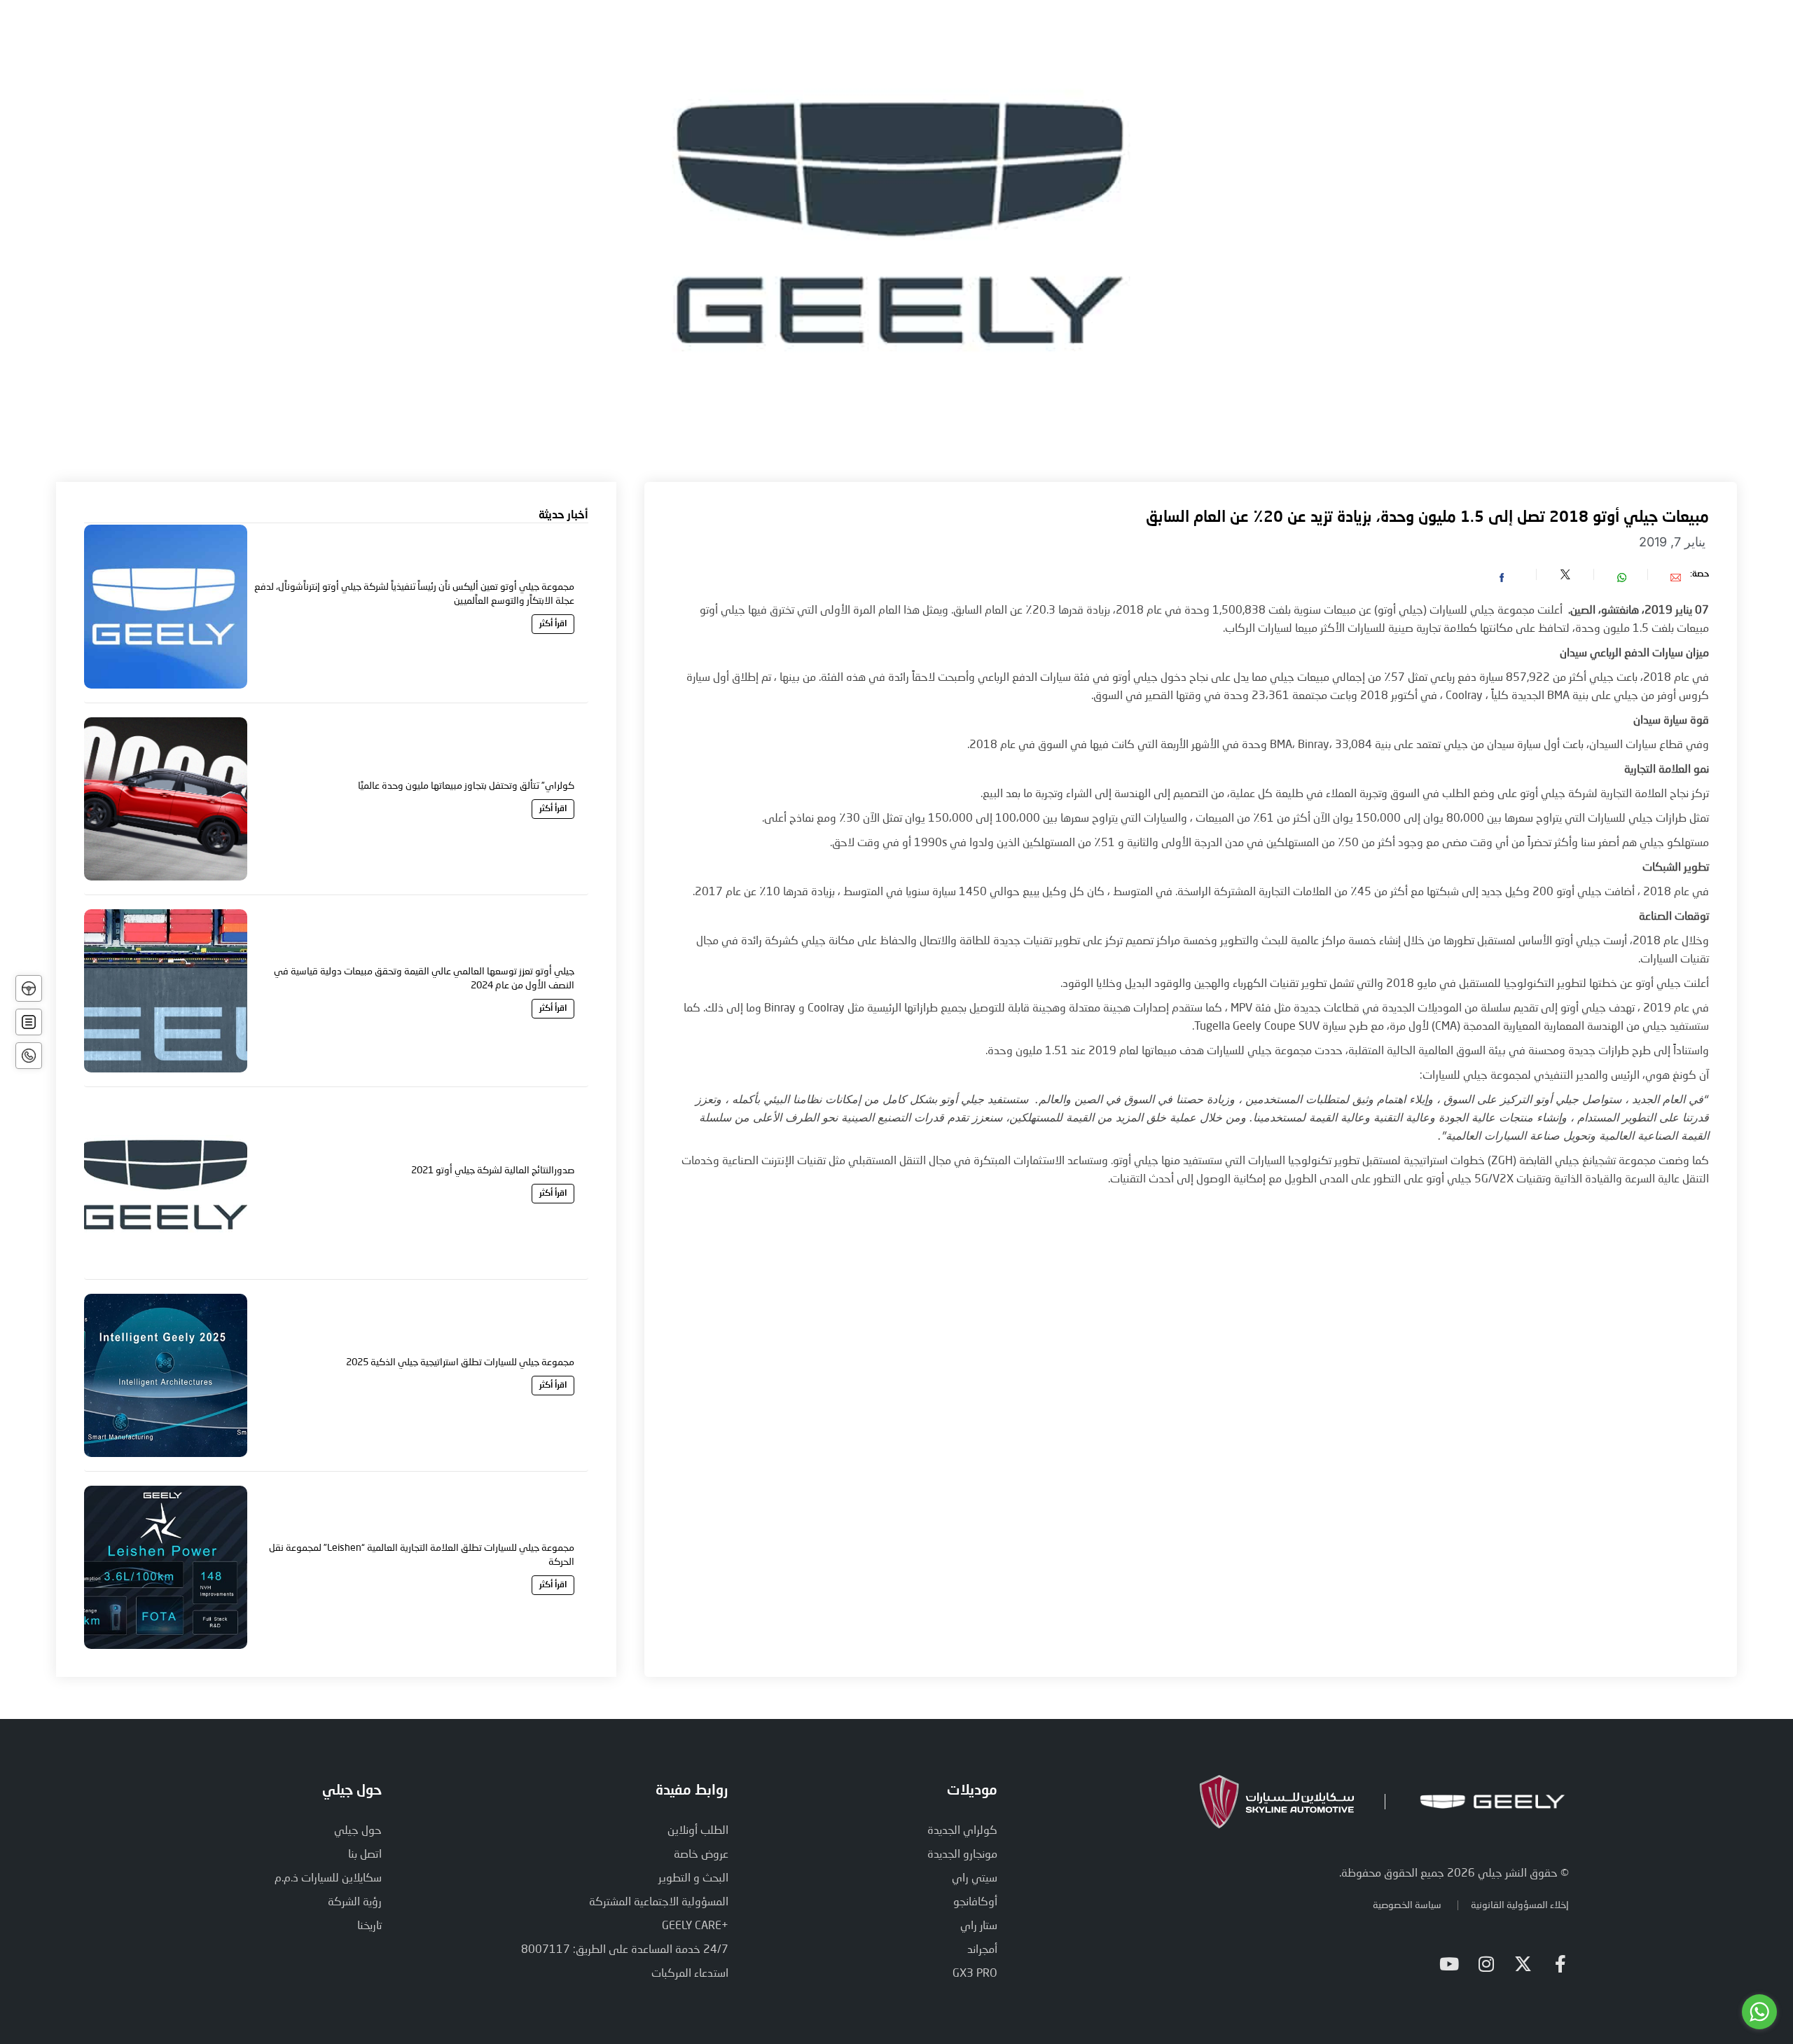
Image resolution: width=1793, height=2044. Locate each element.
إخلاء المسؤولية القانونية (1520, 1904)
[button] (1663, 574)
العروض (946, 40)
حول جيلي (1143, 40)
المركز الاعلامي (803, 40)
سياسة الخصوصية (1407, 1904)
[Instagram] (1486, 1964)
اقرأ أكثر (553, 624)
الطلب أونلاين (704, 40)
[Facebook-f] (1560, 1964)
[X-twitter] (1523, 1964)
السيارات (1071, 40)
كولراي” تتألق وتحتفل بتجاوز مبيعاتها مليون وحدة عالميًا (466, 785)
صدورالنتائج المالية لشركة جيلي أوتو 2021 (493, 1169)
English (451, 40)
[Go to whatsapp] (1759, 2012)
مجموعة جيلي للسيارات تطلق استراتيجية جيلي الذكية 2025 (460, 1361)
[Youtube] (1449, 1964)
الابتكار (1008, 40)
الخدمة (884, 40)
